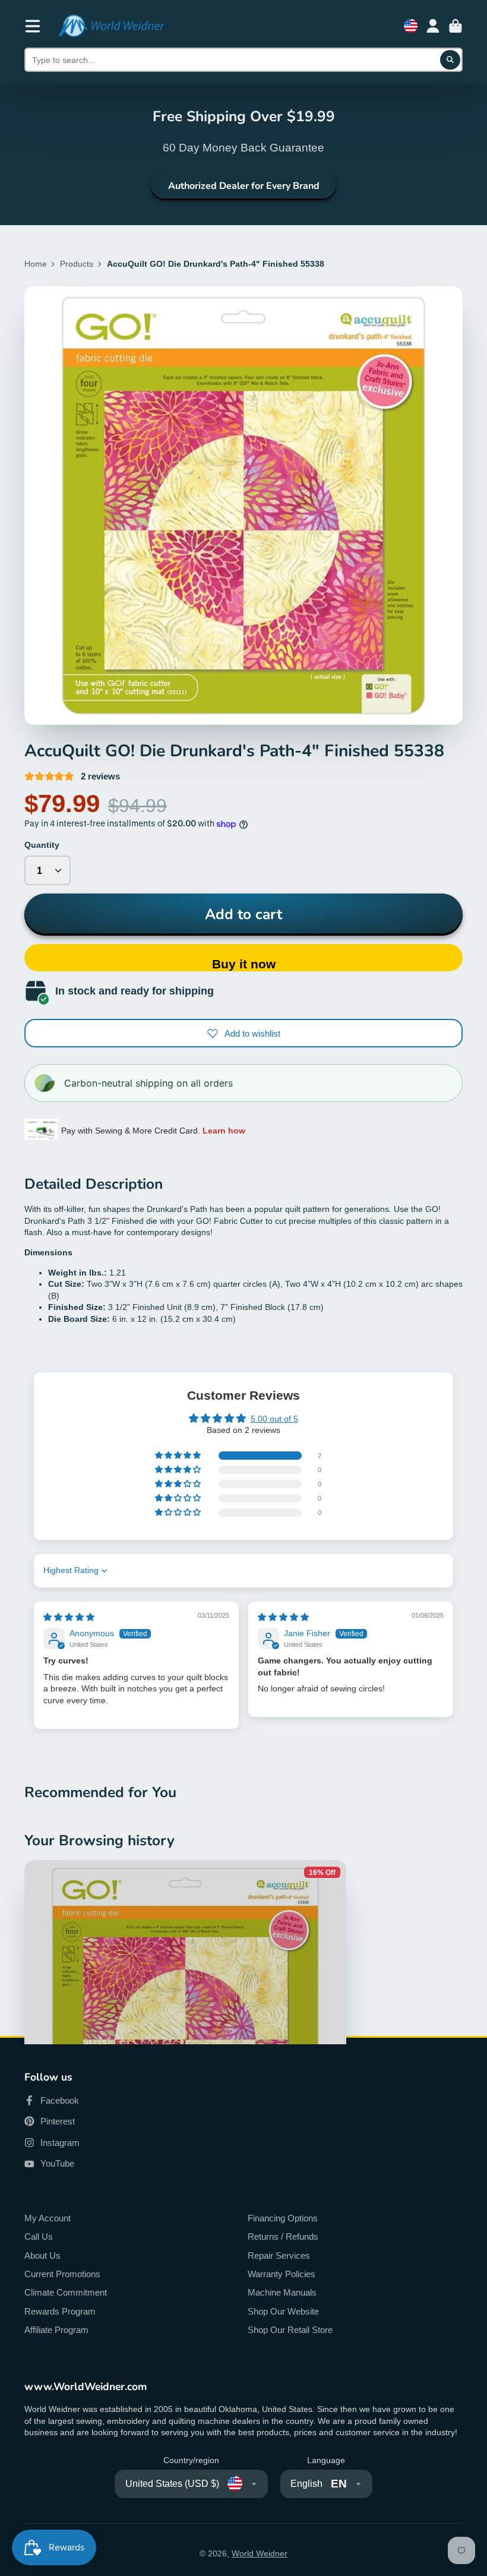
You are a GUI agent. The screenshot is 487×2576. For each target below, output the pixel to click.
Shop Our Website (283, 2311)
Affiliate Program (56, 2330)
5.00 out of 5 (274, 1419)
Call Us (39, 2236)
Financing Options (283, 2218)
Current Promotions (62, 2274)
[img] (69, 1617)
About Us (42, 2255)
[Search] (450, 60)
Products (77, 264)
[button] (179, 1456)
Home (36, 264)
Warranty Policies (282, 2274)
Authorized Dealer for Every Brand (244, 186)
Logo (111, 26)
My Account (48, 2218)
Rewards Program (60, 2311)
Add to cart (243, 914)
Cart (456, 26)
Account (433, 26)
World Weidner (260, 2553)
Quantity (42, 845)
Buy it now (244, 964)
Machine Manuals (282, 2292)
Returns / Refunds (283, 2236)
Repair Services (279, 2255)
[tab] (243, 1253)
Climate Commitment (66, 2292)
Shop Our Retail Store (290, 2330)
